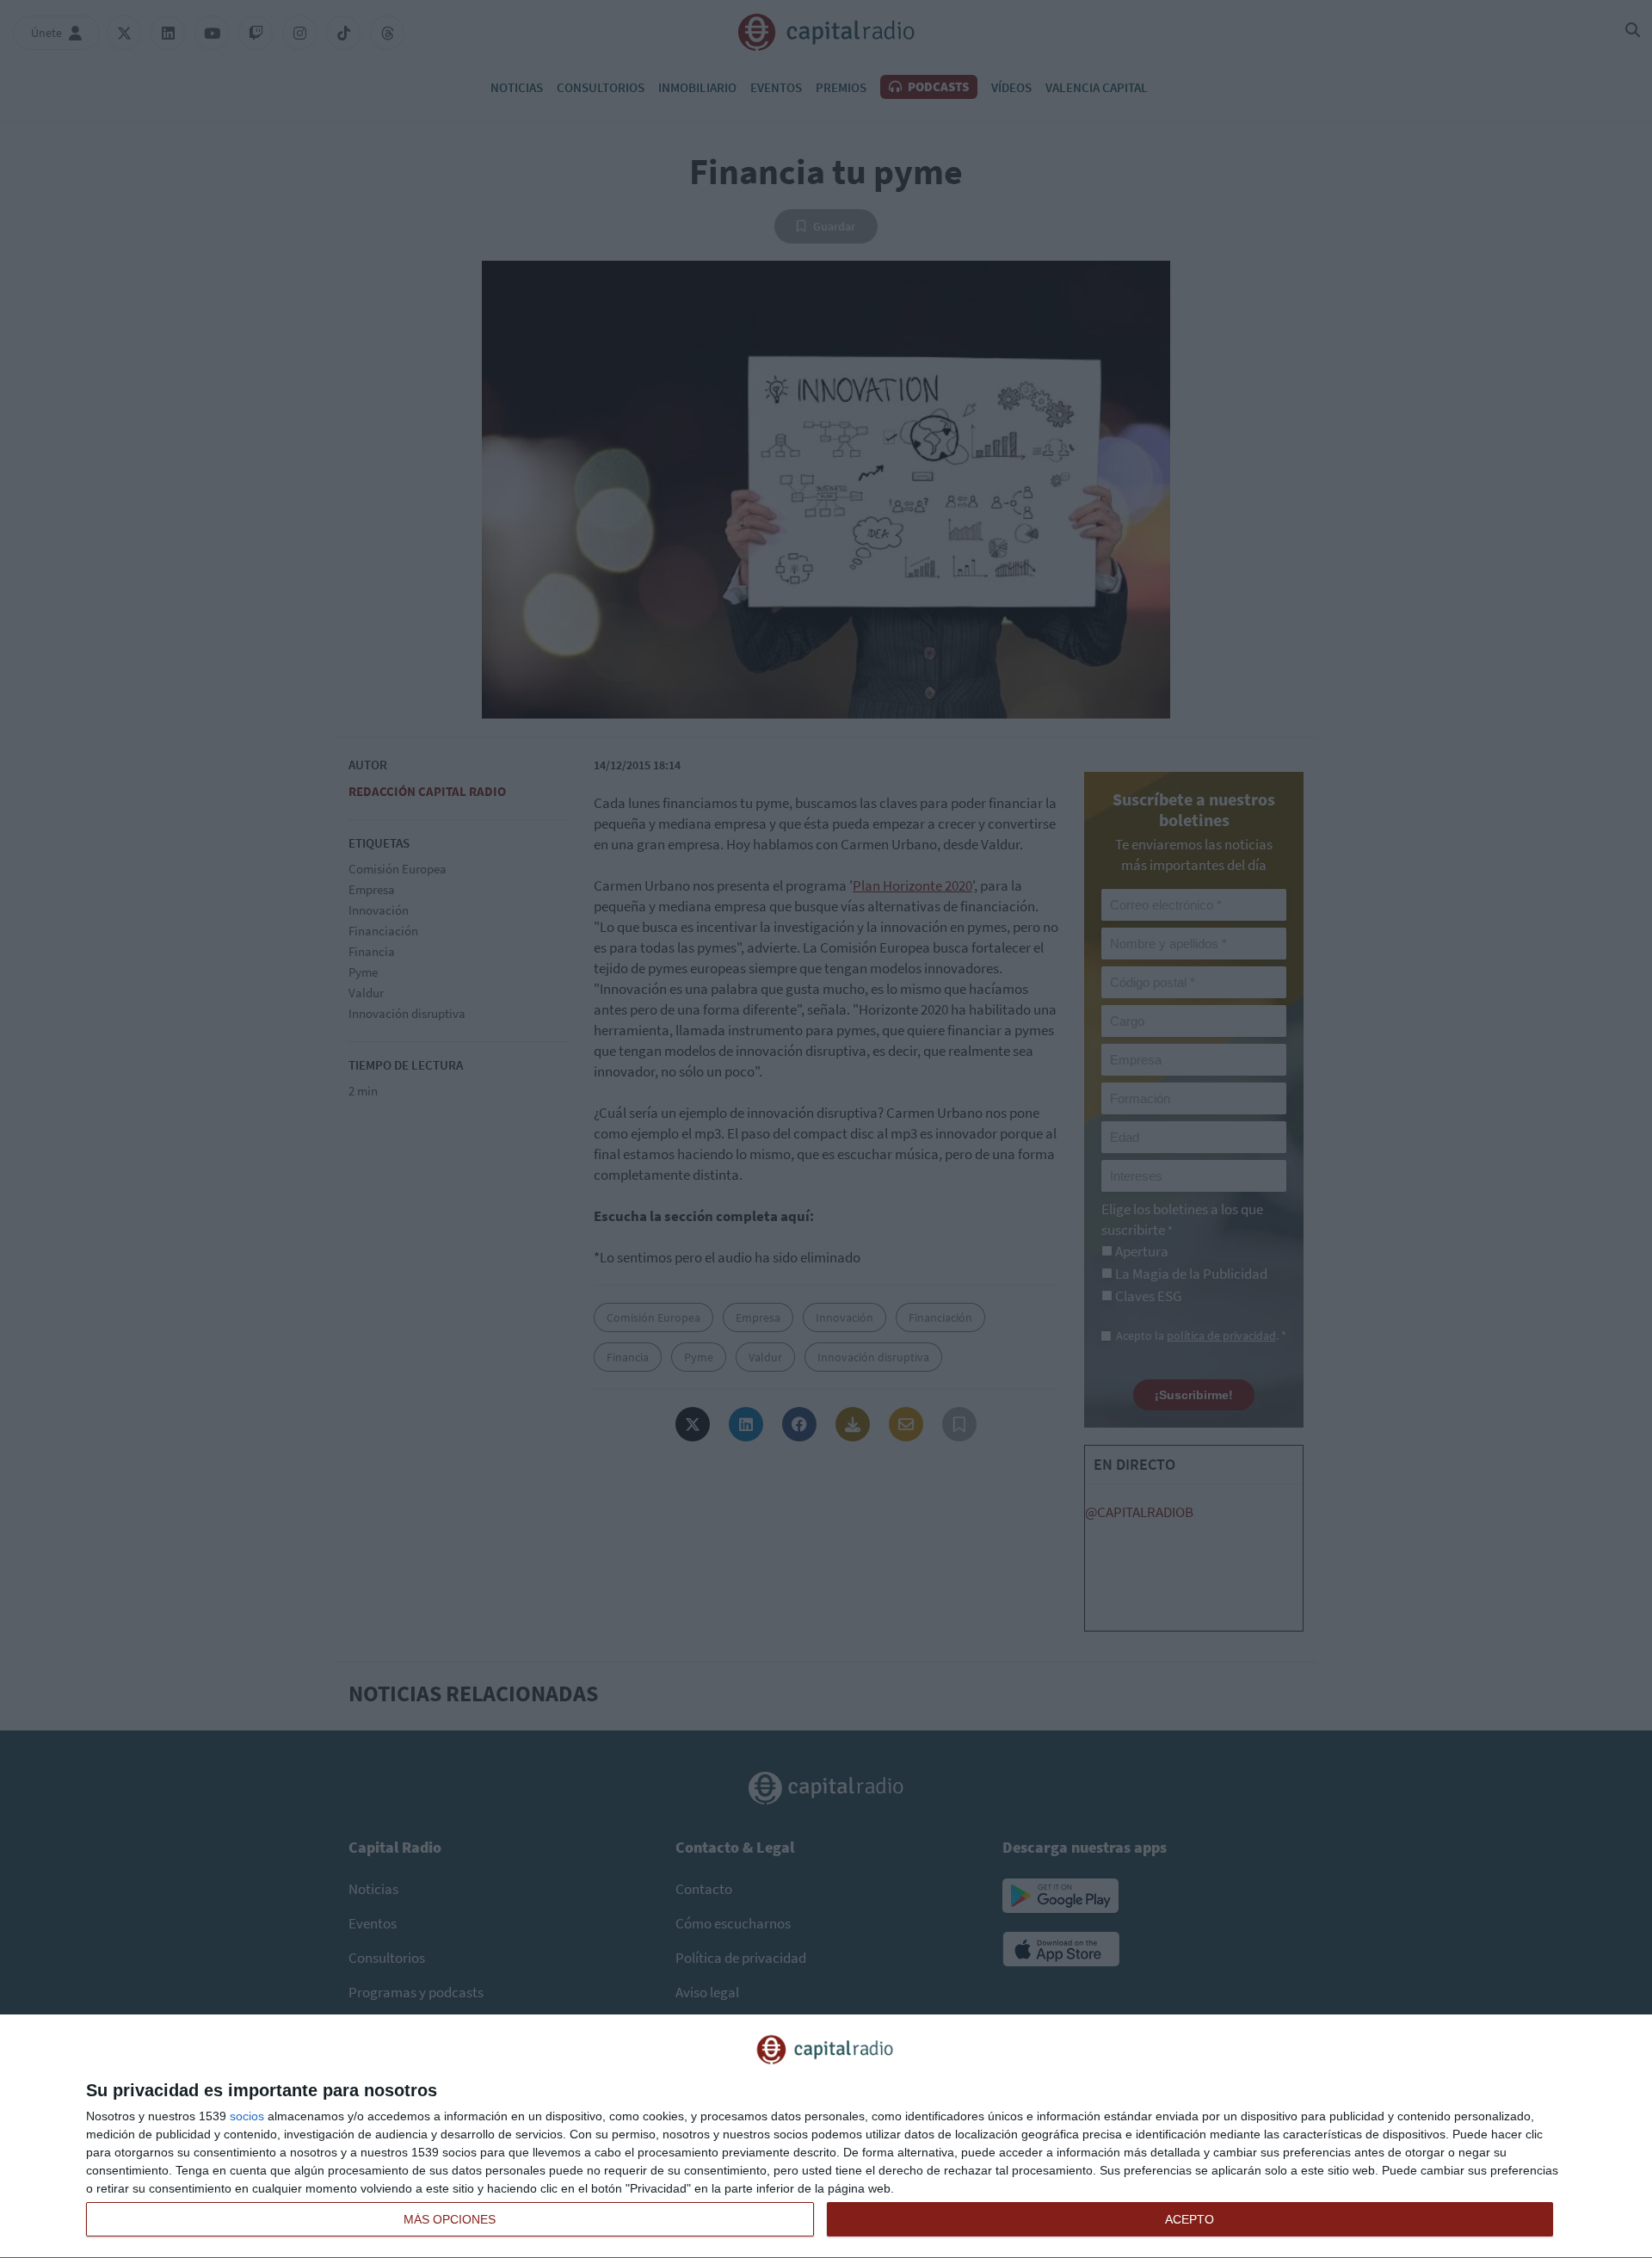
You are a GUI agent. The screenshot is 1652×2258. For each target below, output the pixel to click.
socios (247, 2116)
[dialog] (826, 2137)
